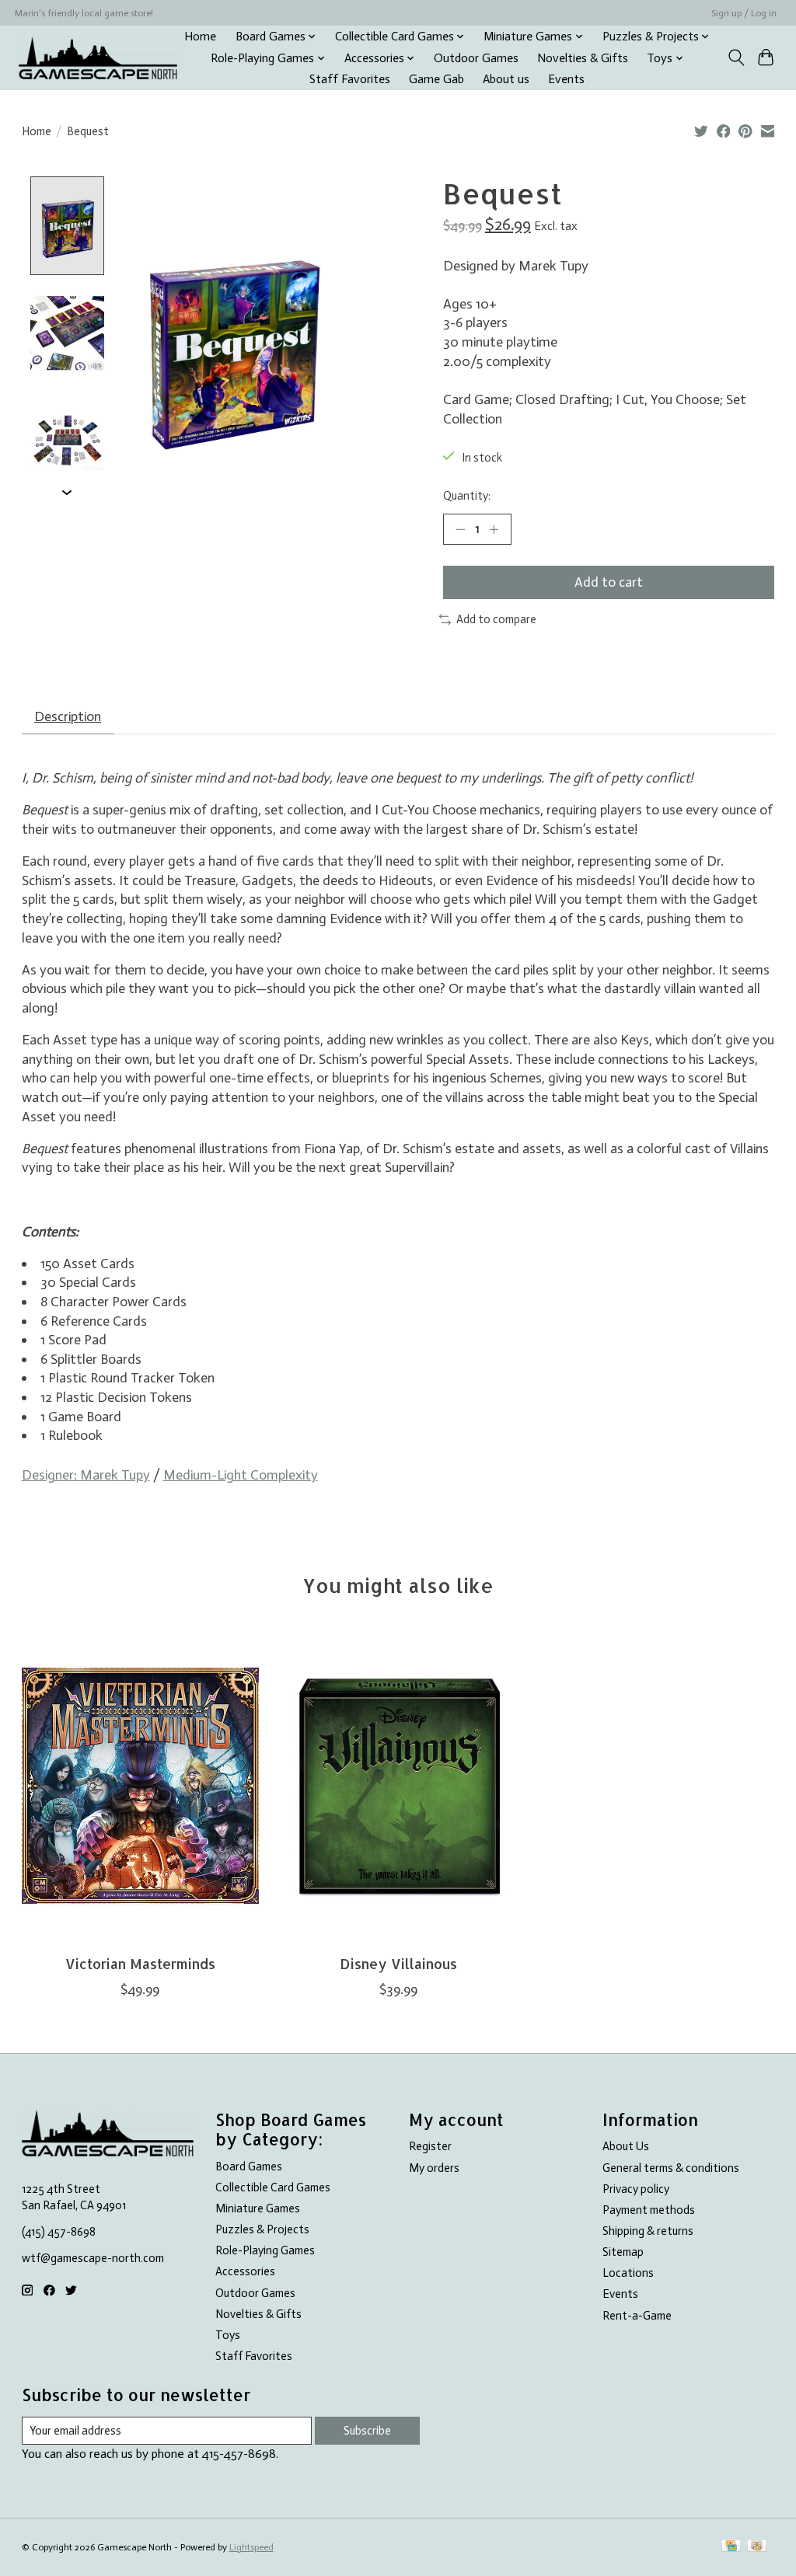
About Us (626, 2146)
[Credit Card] (731, 2547)
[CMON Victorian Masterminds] (140, 1785)
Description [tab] (68, 716)
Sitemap (623, 2252)
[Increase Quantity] (494, 529)
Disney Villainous (398, 1964)
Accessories (245, 2271)
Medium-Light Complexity (241, 1475)
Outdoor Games (476, 58)
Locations (628, 2273)
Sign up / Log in (744, 13)
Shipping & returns (648, 2231)
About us (506, 79)
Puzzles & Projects (262, 2229)
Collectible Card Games (273, 2187)
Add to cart (609, 582)
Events (566, 79)
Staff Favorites (350, 79)
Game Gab (436, 79)
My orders (434, 2168)
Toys (228, 2335)
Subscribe (367, 2431)
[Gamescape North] (98, 58)
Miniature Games (258, 2208)
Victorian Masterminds (140, 1964)
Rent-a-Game (637, 2316)
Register (430, 2146)
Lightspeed (251, 2547)
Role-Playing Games (265, 2250)
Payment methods (649, 2210)
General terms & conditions (671, 2168)
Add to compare (496, 619)
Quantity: (467, 496)
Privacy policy (636, 2189)
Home (200, 37)
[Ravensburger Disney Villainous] (398, 1785)
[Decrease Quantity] (460, 529)
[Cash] (757, 2547)
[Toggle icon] (736, 58)
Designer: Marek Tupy (86, 1475)
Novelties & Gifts (583, 58)
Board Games (249, 2166)
